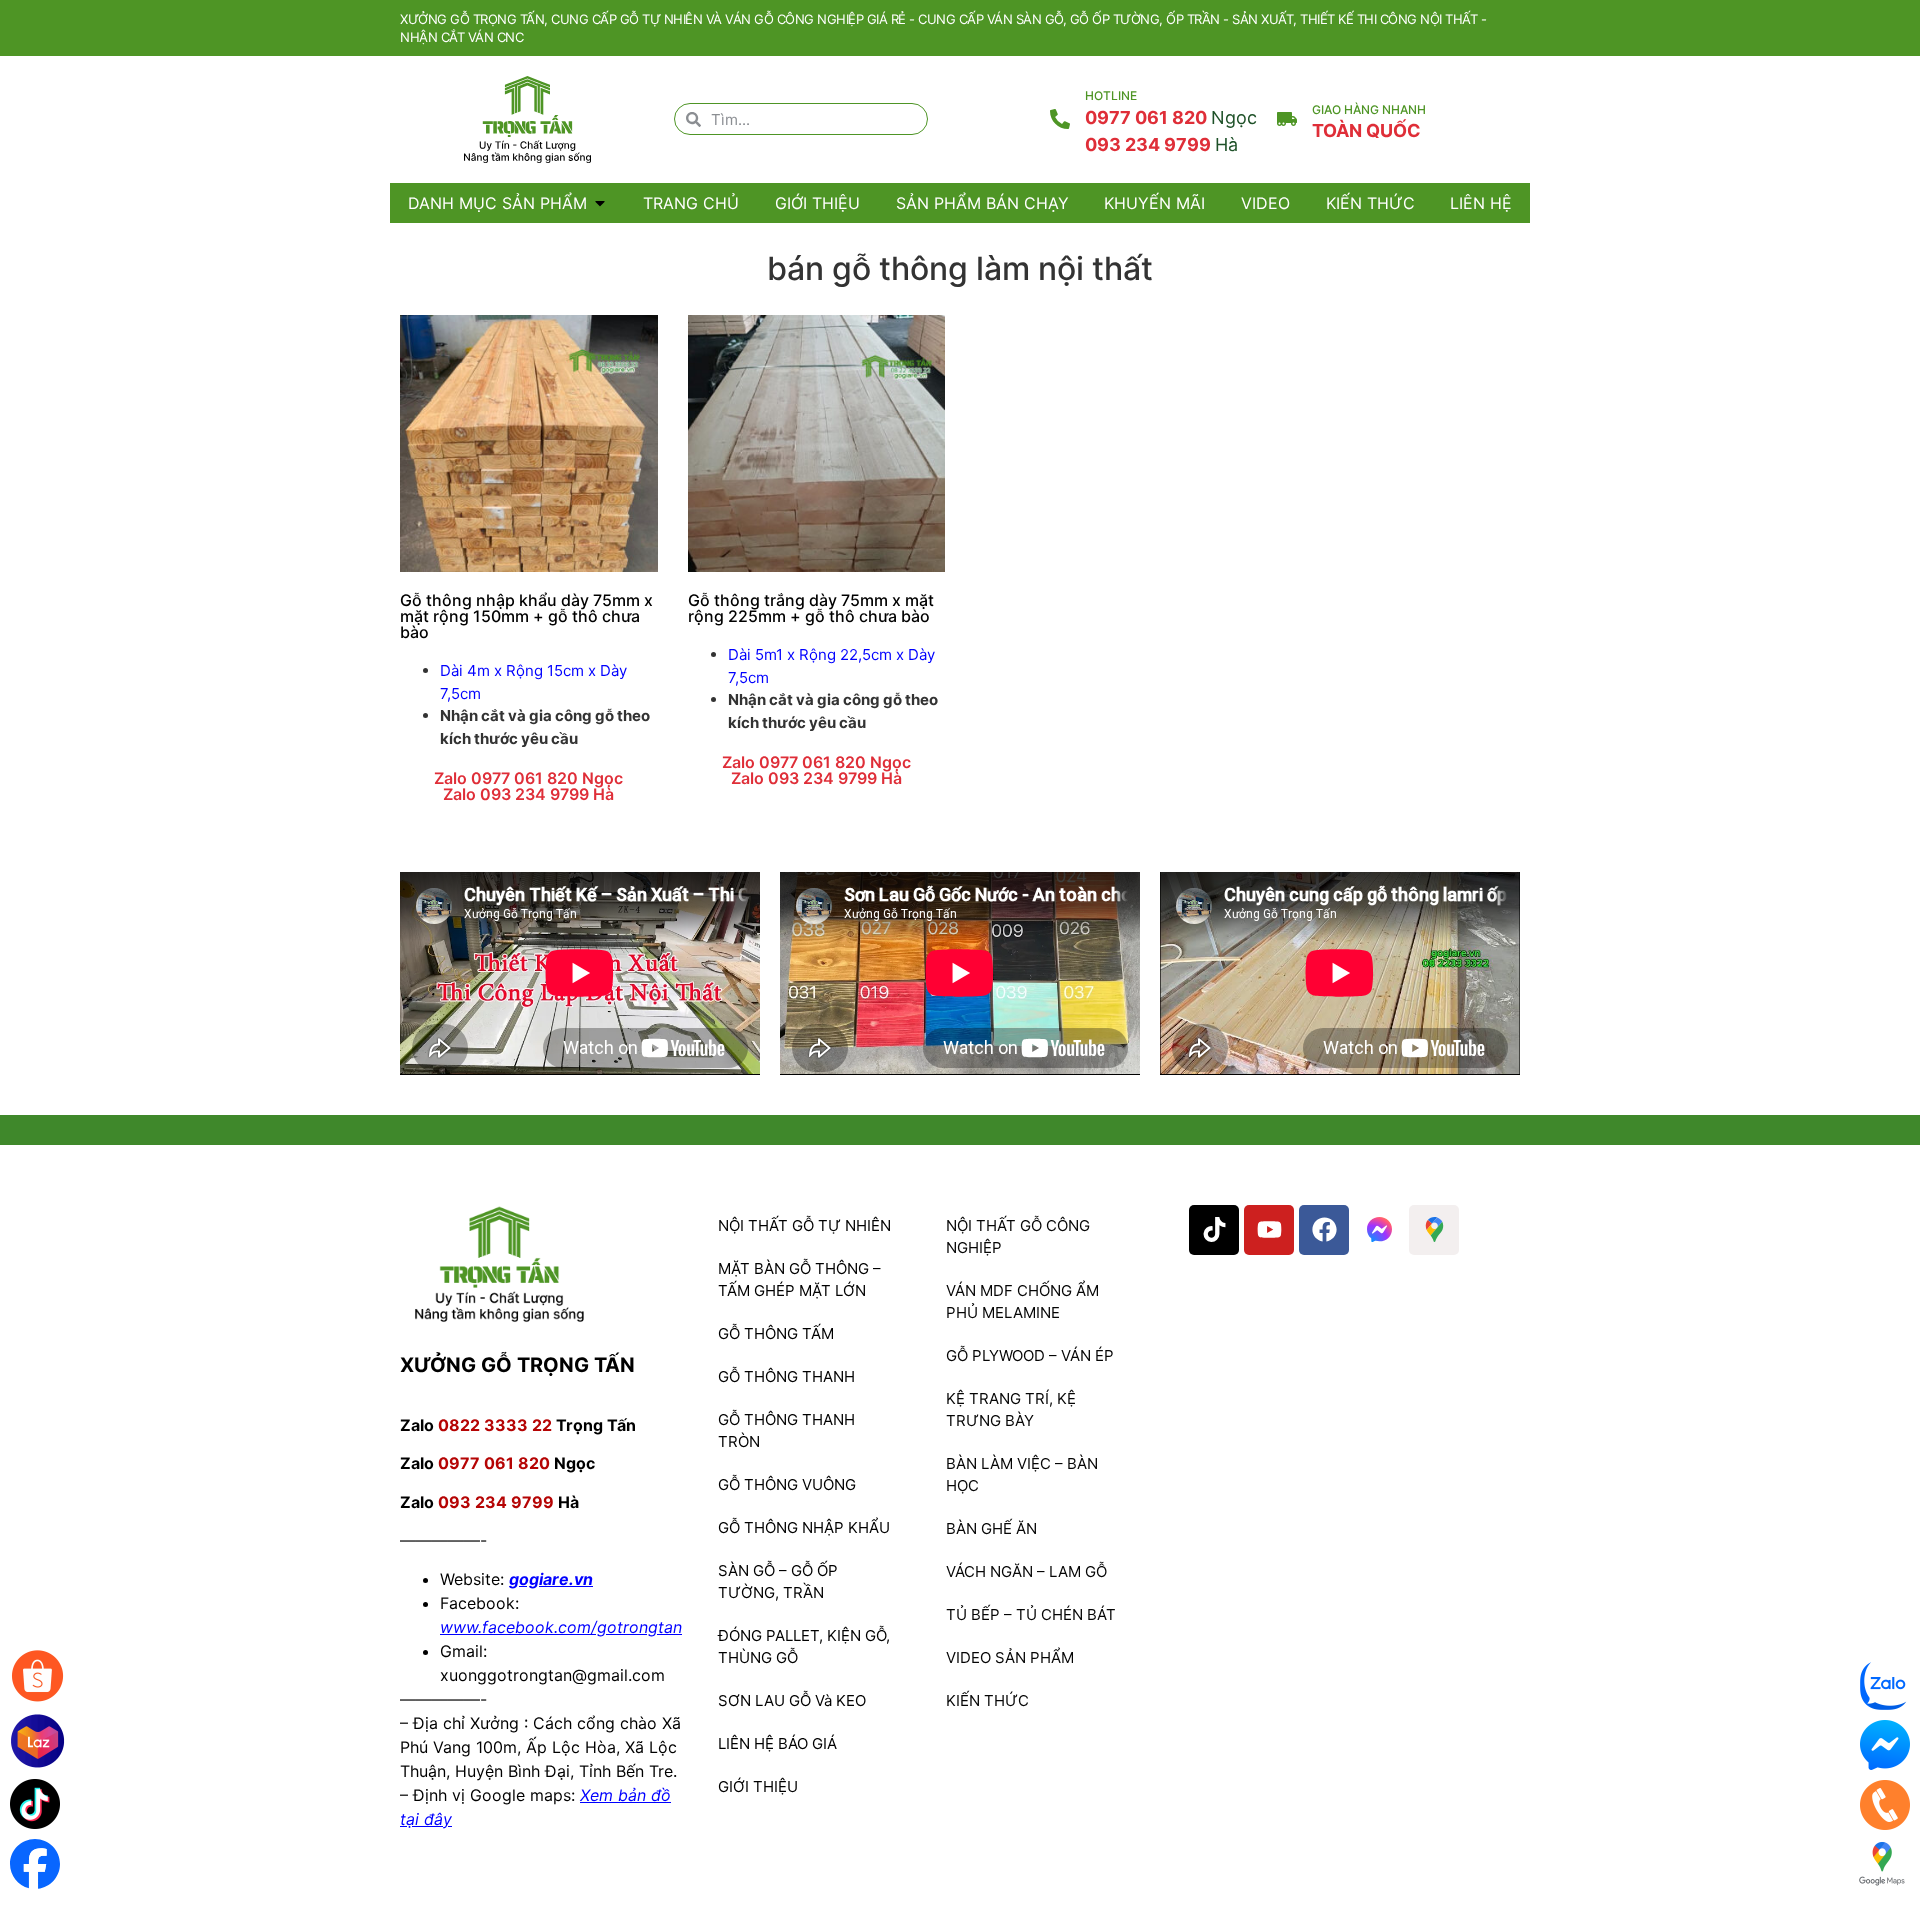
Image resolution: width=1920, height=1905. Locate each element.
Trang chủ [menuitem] (691, 203)
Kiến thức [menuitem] (1370, 203)
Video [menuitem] (1265, 203)
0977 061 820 (1171, 117)
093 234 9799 (1161, 144)
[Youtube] (1269, 1230)
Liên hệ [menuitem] (1481, 203)
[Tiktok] (1214, 1230)
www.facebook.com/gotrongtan (561, 1627)
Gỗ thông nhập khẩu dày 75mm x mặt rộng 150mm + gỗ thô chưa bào (526, 616)
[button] (600, 203)
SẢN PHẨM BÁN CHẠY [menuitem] (982, 203)
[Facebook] (1324, 1230)
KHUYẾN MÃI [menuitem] (1154, 203)
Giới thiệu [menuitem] (817, 203)
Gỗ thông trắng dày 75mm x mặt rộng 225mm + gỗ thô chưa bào (811, 608)
